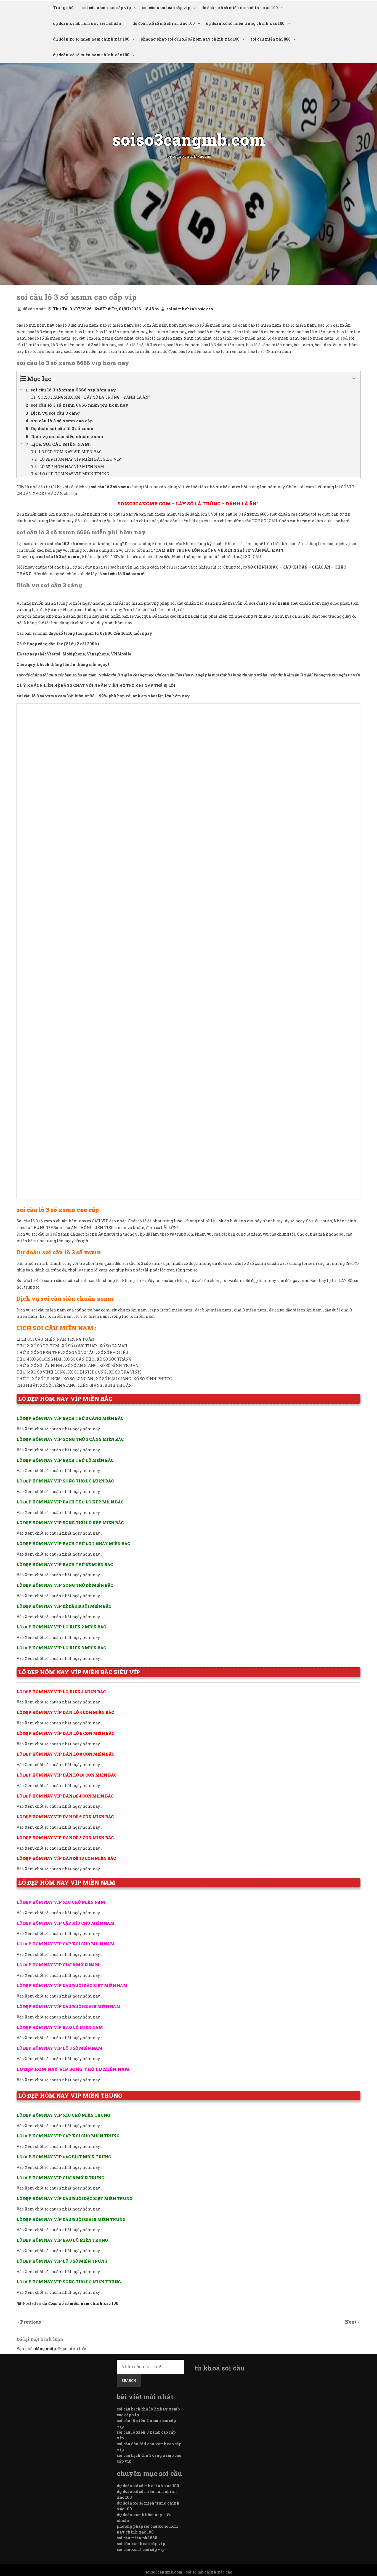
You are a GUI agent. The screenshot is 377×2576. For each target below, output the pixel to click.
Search (129, 2380)
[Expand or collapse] (354, 379)
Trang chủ (63, 8)
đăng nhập (45, 2349)
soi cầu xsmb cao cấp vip (107, 8)
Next (351, 2322)
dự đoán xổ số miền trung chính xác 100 (245, 23)
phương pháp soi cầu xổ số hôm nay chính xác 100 (190, 39)
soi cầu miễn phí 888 (270, 39)
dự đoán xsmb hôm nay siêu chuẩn (87, 23)
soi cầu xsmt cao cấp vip (166, 8)
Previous (31, 2322)
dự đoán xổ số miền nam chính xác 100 (240, 8)
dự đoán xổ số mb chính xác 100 (164, 23)
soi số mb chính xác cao (190, 309)
